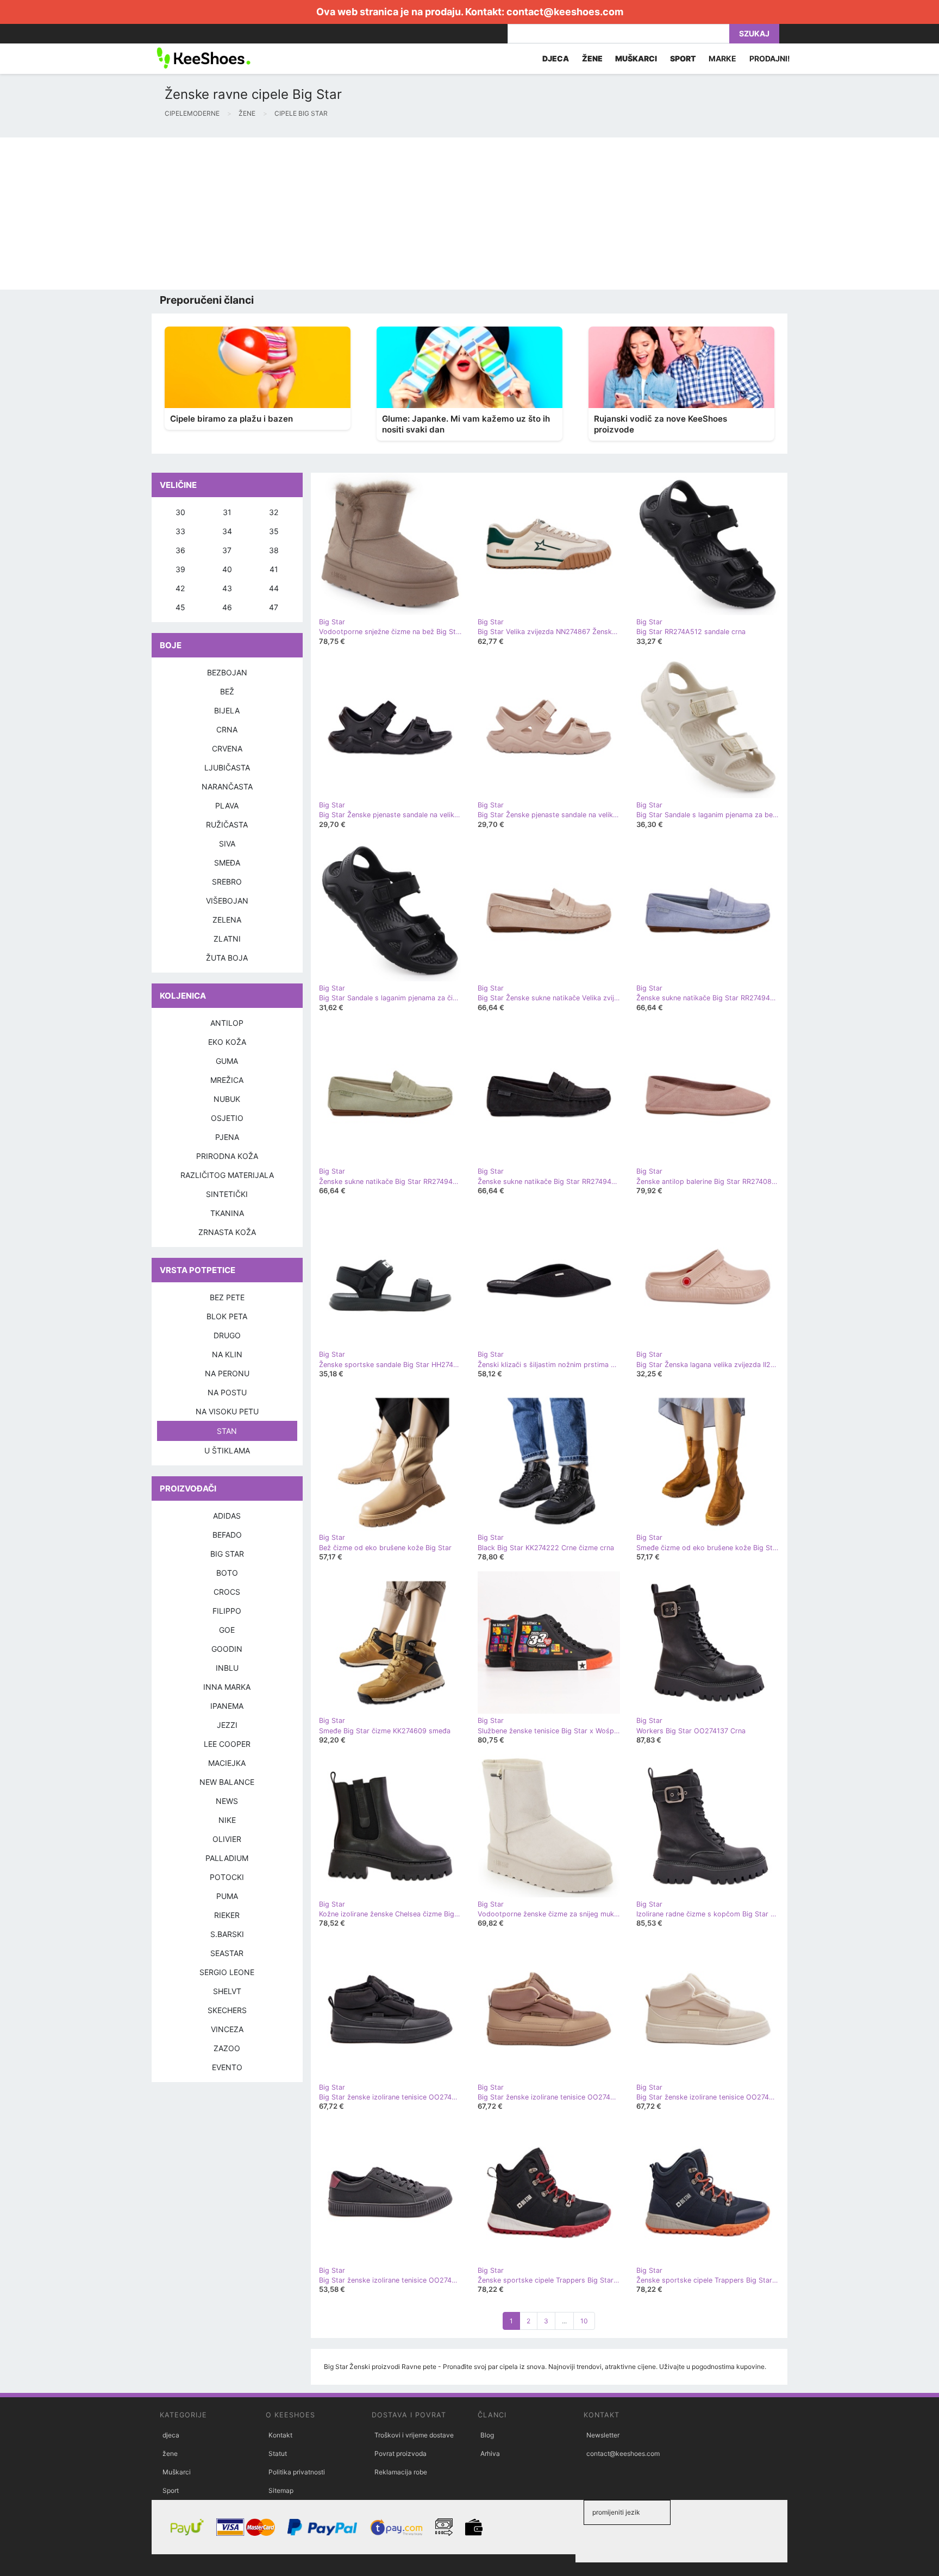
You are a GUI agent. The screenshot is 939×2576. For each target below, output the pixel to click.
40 (227, 569)
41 (274, 569)
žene (170, 2453)
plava (227, 806)
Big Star (227, 1554)
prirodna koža (227, 1156)
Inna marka (227, 1687)
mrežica (227, 1080)
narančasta (227, 786)
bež (227, 691)
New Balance (227, 1782)
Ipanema (227, 1706)
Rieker (227, 1915)
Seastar (227, 1953)
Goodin (227, 1649)
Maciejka (227, 1763)
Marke (722, 58)
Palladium (227, 1858)
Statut (278, 2453)
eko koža (227, 1042)
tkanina (227, 1213)
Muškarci (177, 2472)
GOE (227, 1630)
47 (274, 607)
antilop (227, 1023)
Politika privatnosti (297, 2472)
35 (274, 531)
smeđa (227, 863)
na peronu (227, 1373)
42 (180, 588)
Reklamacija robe (401, 2472)
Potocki (227, 1877)
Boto (227, 1573)
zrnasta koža (227, 1232)
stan (227, 1431)
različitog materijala (227, 1175)
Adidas (227, 1516)
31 (227, 512)
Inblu (227, 1668)
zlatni (227, 939)
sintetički (227, 1194)
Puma (227, 1896)
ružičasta (227, 825)
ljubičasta (227, 767)
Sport (171, 2490)
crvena (227, 748)
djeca (171, 2435)
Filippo (227, 1611)
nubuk (227, 1099)
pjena (227, 1137)
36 (180, 550)
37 (227, 550)
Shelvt (227, 1991)
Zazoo (227, 2048)
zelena (227, 920)
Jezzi (227, 1725)
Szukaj (754, 33)
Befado (227, 1535)
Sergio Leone (227, 1972)
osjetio (227, 1118)
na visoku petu (227, 1411)
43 (227, 588)
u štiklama (227, 1450)
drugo (227, 1335)
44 (274, 588)
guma (227, 1061)
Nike (227, 1820)
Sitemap (281, 2490)
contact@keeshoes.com (565, 12)
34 (227, 531)
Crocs (227, 1592)
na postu (227, 1392)
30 (180, 512)
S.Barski (227, 1934)
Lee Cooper (227, 1744)
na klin (227, 1354)
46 (227, 607)
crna (227, 729)
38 (274, 550)
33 (180, 531)
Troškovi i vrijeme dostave (414, 2435)
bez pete (227, 1297)
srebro (227, 882)
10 (584, 2321)
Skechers (227, 2010)
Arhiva (490, 2453)
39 (180, 569)
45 (180, 607)
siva (227, 844)
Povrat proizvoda (400, 2453)
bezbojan (227, 672)
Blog (487, 2435)
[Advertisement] (326, 214)
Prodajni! (770, 58)
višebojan (227, 901)
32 (274, 512)
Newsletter (603, 2435)
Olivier (227, 1839)
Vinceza (227, 2029)
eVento (227, 2067)
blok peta (227, 1316)
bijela (227, 710)
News (227, 1801)
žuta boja (227, 958)
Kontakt (280, 2435)
